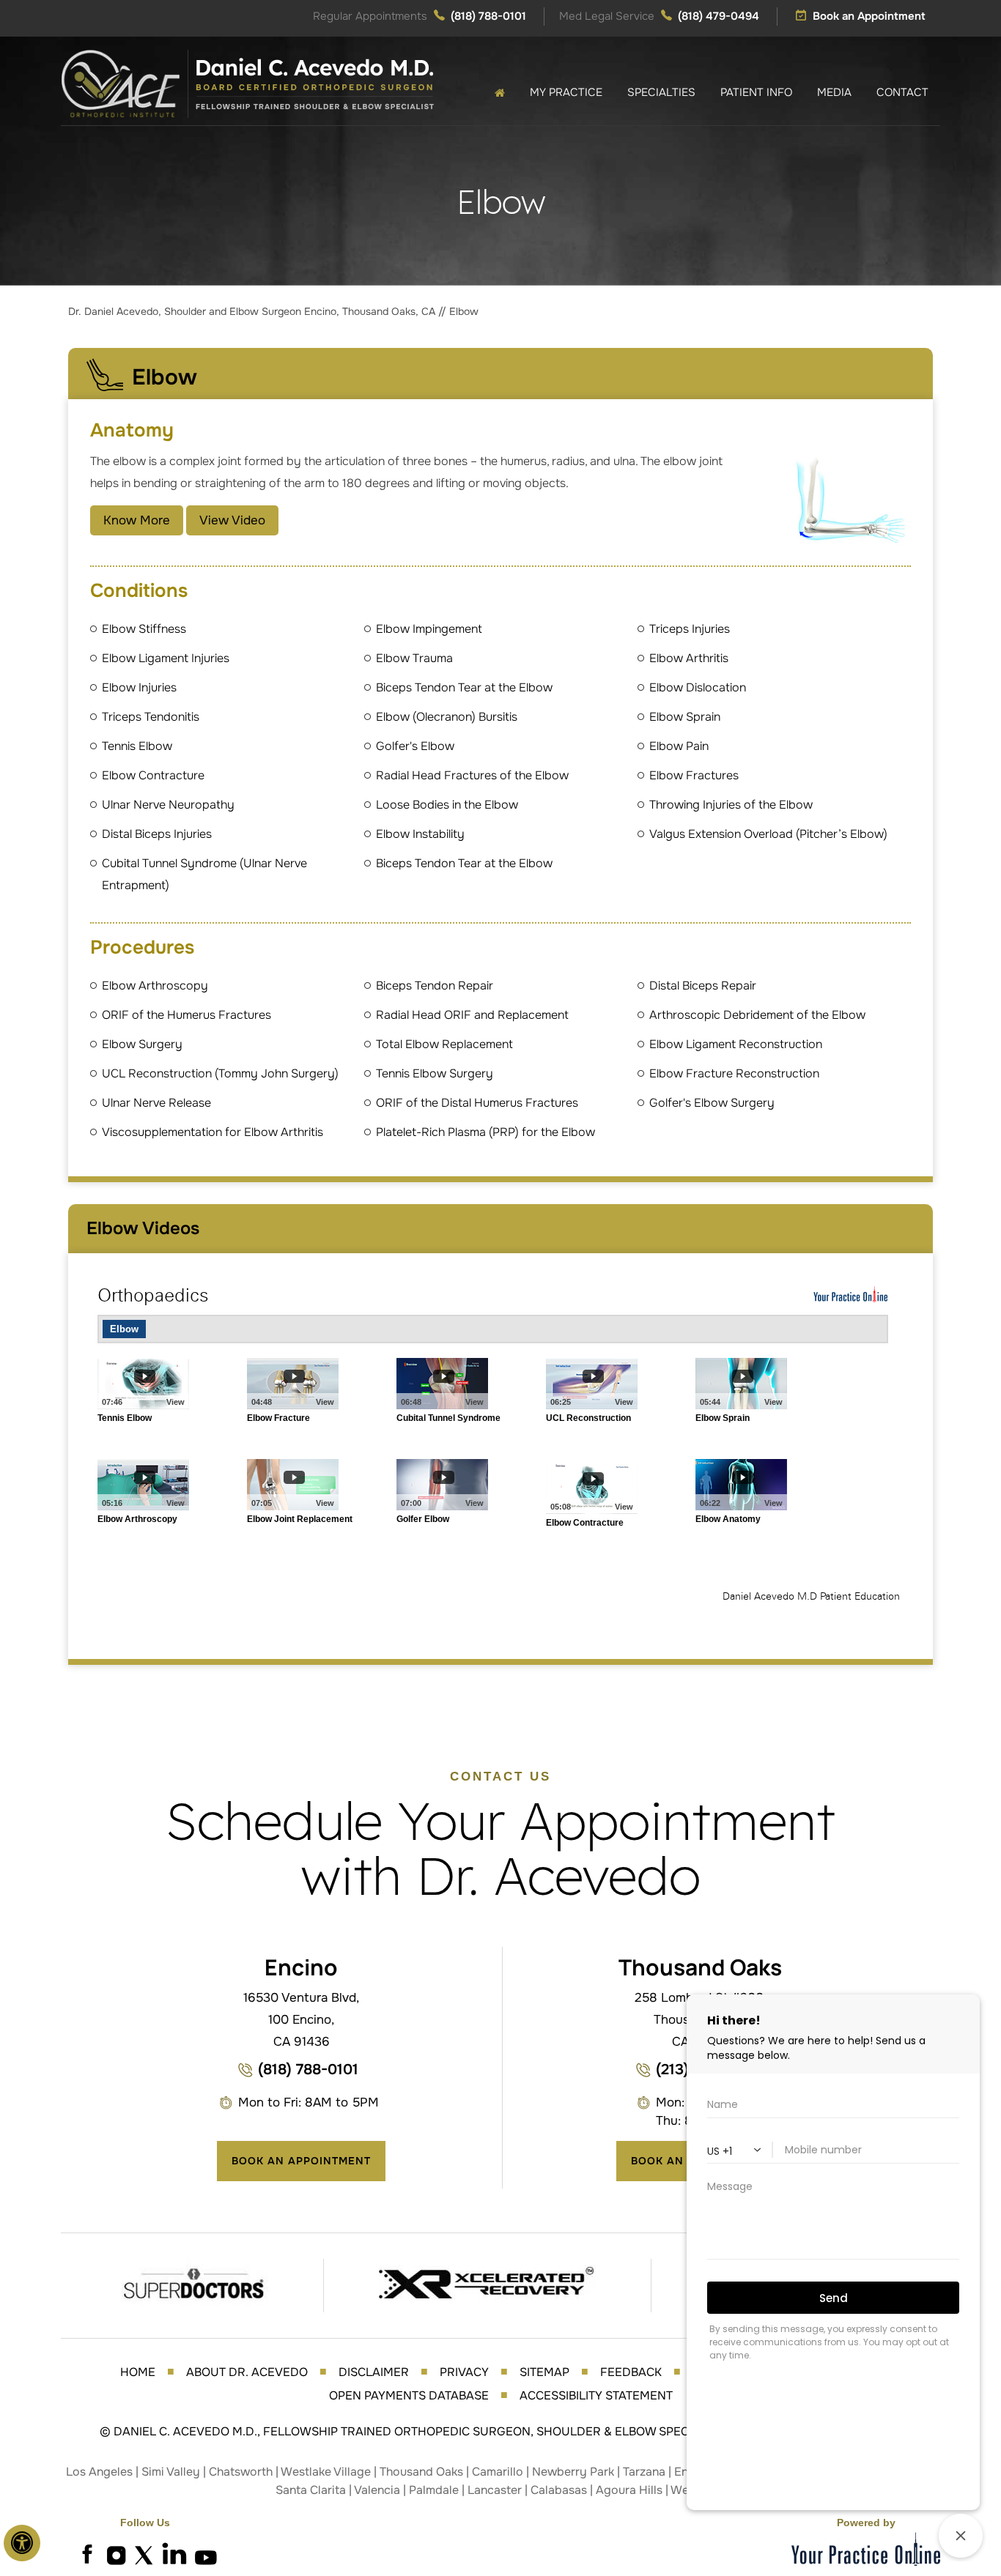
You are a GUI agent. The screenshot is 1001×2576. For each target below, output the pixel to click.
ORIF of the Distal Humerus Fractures (477, 1103)
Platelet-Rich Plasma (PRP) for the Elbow (485, 1132)
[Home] (500, 93)
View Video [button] (232, 520)
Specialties (661, 92)
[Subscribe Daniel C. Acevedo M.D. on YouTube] (204, 2554)
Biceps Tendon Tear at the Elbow (464, 687)
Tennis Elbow (137, 746)
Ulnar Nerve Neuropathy (168, 805)
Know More (137, 520)
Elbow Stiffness (144, 629)
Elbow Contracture (153, 775)
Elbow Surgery (142, 1044)
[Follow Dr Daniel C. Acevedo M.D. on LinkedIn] (174, 2554)
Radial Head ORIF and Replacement (472, 1015)
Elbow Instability (420, 834)
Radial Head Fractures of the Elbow (472, 775)
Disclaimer (374, 2372)
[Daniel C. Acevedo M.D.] (247, 83)
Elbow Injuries (139, 687)
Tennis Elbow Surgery (435, 1073)
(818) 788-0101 (488, 16)
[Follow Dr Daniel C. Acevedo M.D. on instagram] (116, 2554)
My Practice (566, 92)
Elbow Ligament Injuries (166, 658)
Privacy (464, 2372)
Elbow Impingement (429, 629)
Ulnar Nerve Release (156, 1103)
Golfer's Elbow (415, 746)
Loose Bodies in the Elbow (447, 805)
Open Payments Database (409, 2395)
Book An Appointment (301, 2161)
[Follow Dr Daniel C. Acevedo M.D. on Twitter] (145, 2554)
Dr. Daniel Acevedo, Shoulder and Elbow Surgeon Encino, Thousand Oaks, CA (253, 311)
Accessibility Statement (596, 2395)
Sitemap (544, 2372)
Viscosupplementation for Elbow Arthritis (213, 1132)
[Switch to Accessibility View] (22, 2543)
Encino (301, 1967)
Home (138, 2372)
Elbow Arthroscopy (155, 986)
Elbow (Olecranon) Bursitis (447, 717)
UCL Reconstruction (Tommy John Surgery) (220, 1073)
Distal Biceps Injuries (157, 834)
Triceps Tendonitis (151, 717)
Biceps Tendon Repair (435, 986)
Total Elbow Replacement (444, 1044)
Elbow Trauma (414, 658)
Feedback (631, 2372)
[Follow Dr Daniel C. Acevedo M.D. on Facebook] (86, 2554)
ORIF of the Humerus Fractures (186, 1015)
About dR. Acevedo (247, 2372)
